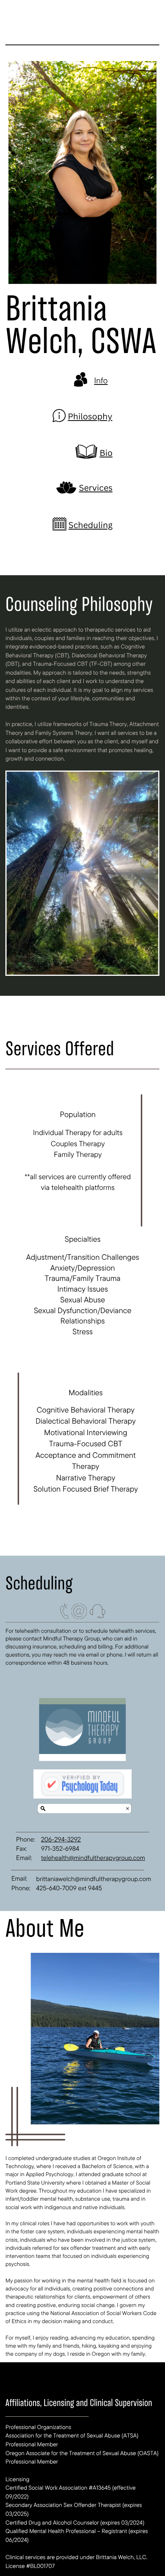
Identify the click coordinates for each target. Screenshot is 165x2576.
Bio (106, 453)
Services (96, 488)
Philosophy (90, 417)
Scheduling (90, 525)
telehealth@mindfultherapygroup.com (93, 1858)
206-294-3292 (61, 1839)
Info (101, 380)
